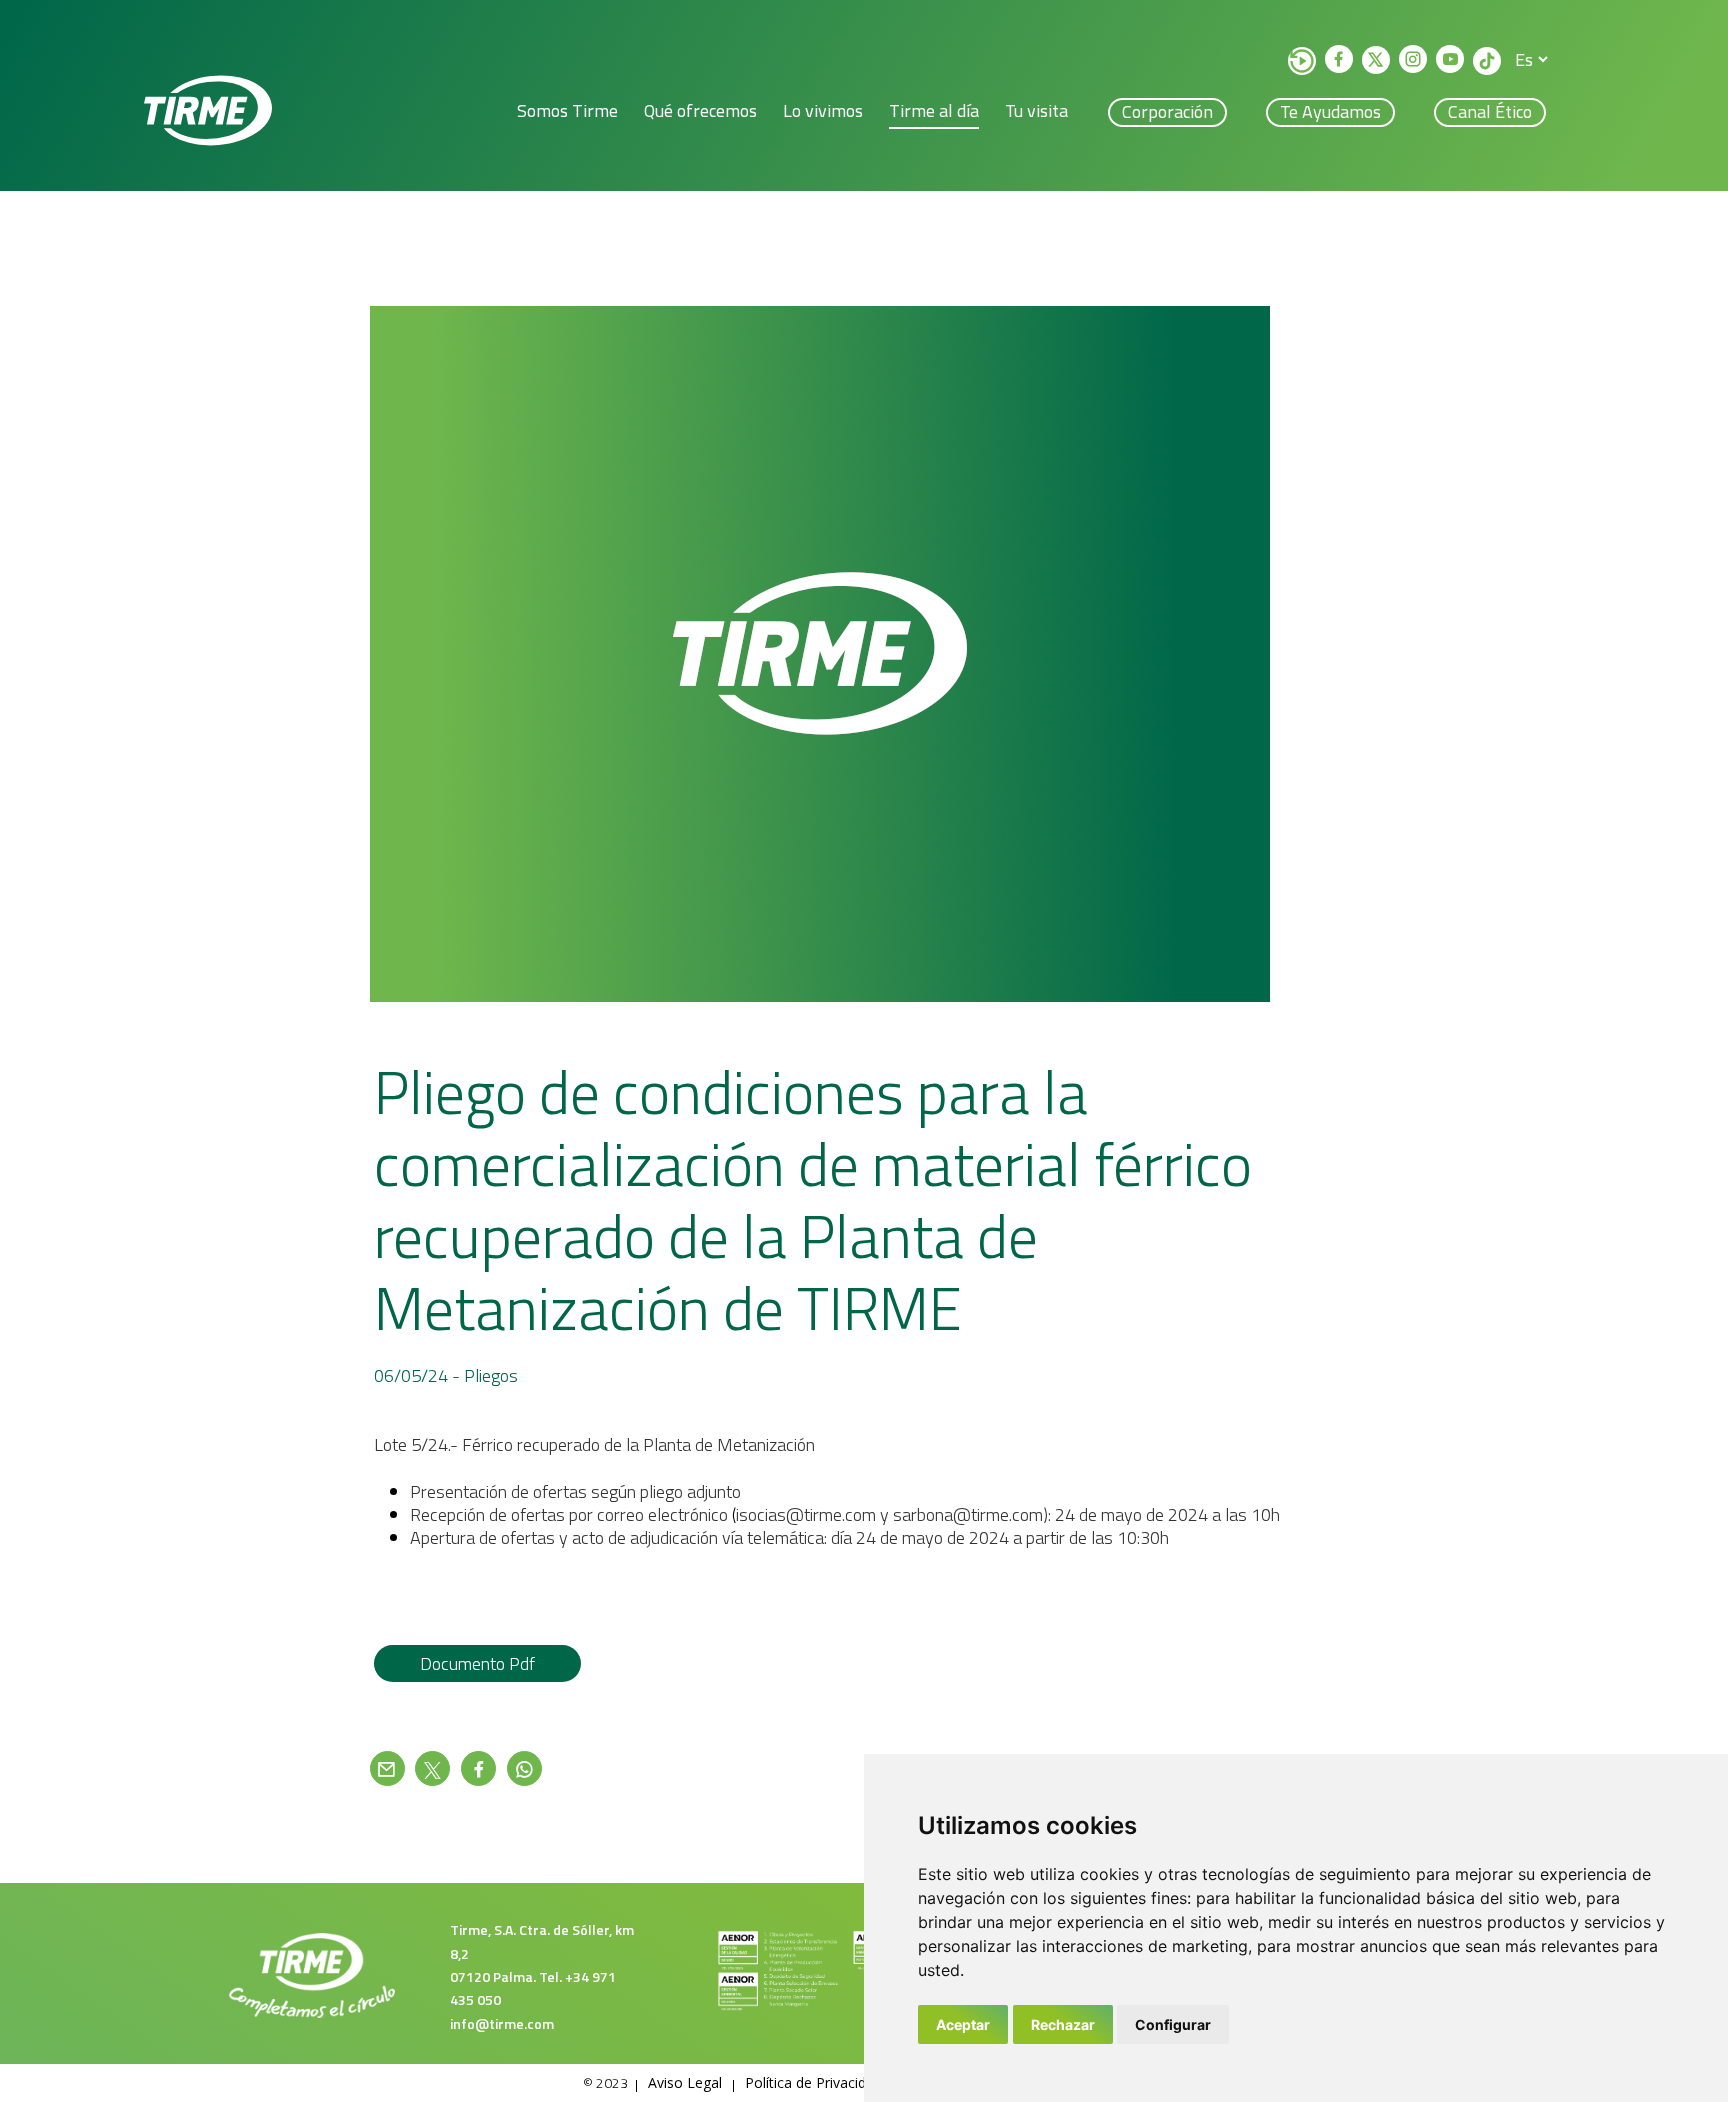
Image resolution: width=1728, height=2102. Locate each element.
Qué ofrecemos (700, 110)
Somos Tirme (567, 110)
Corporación (1167, 111)
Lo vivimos (823, 110)
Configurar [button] (1173, 2024)
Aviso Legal (685, 2082)
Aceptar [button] (963, 2024)
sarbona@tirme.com (968, 1514)
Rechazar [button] (1063, 2024)
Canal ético (1490, 111)
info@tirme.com (502, 2023)
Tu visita (1036, 110)
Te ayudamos (1330, 111)
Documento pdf (477, 1663)
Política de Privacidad (813, 2082)
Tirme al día (934, 110)
